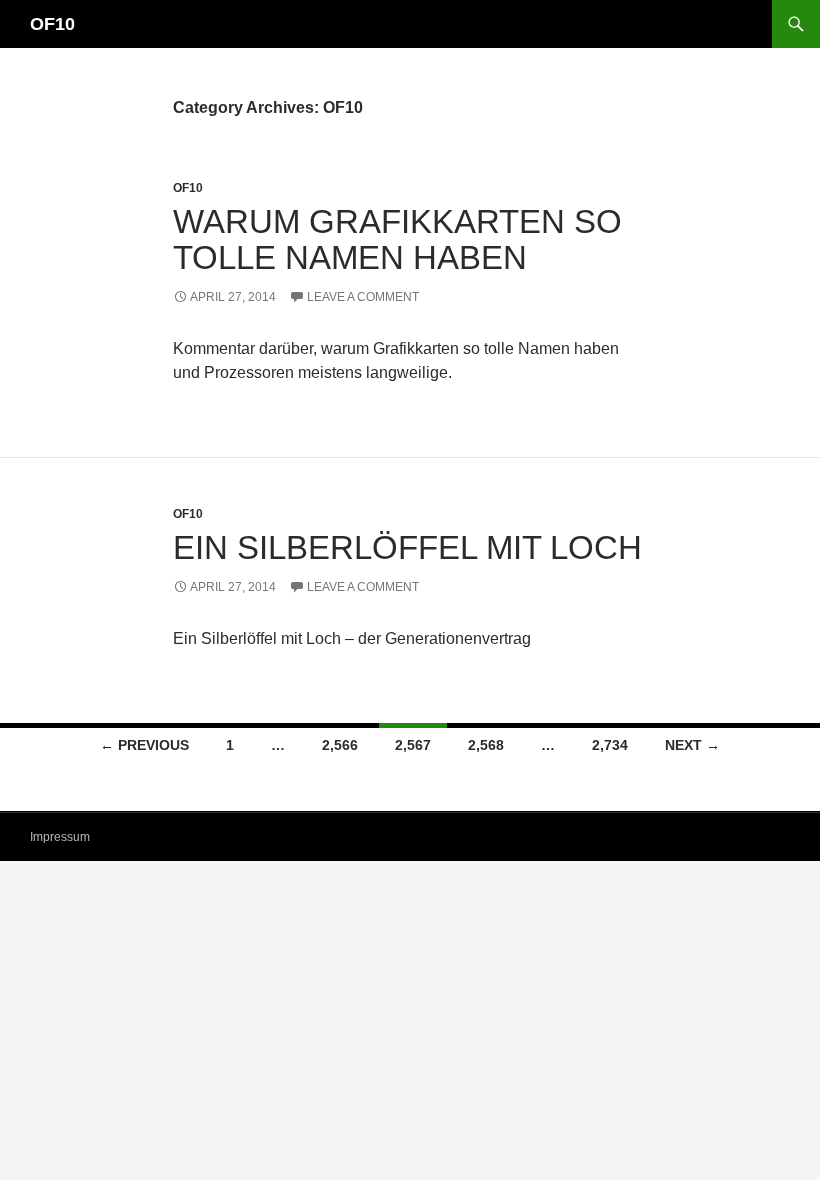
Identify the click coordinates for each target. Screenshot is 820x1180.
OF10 (52, 24)
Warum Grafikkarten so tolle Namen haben (397, 239)
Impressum (60, 837)
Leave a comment (363, 297)
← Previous (144, 745)
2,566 (340, 745)
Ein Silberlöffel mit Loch (407, 547)
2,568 (486, 745)
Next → (692, 745)
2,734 (610, 745)
